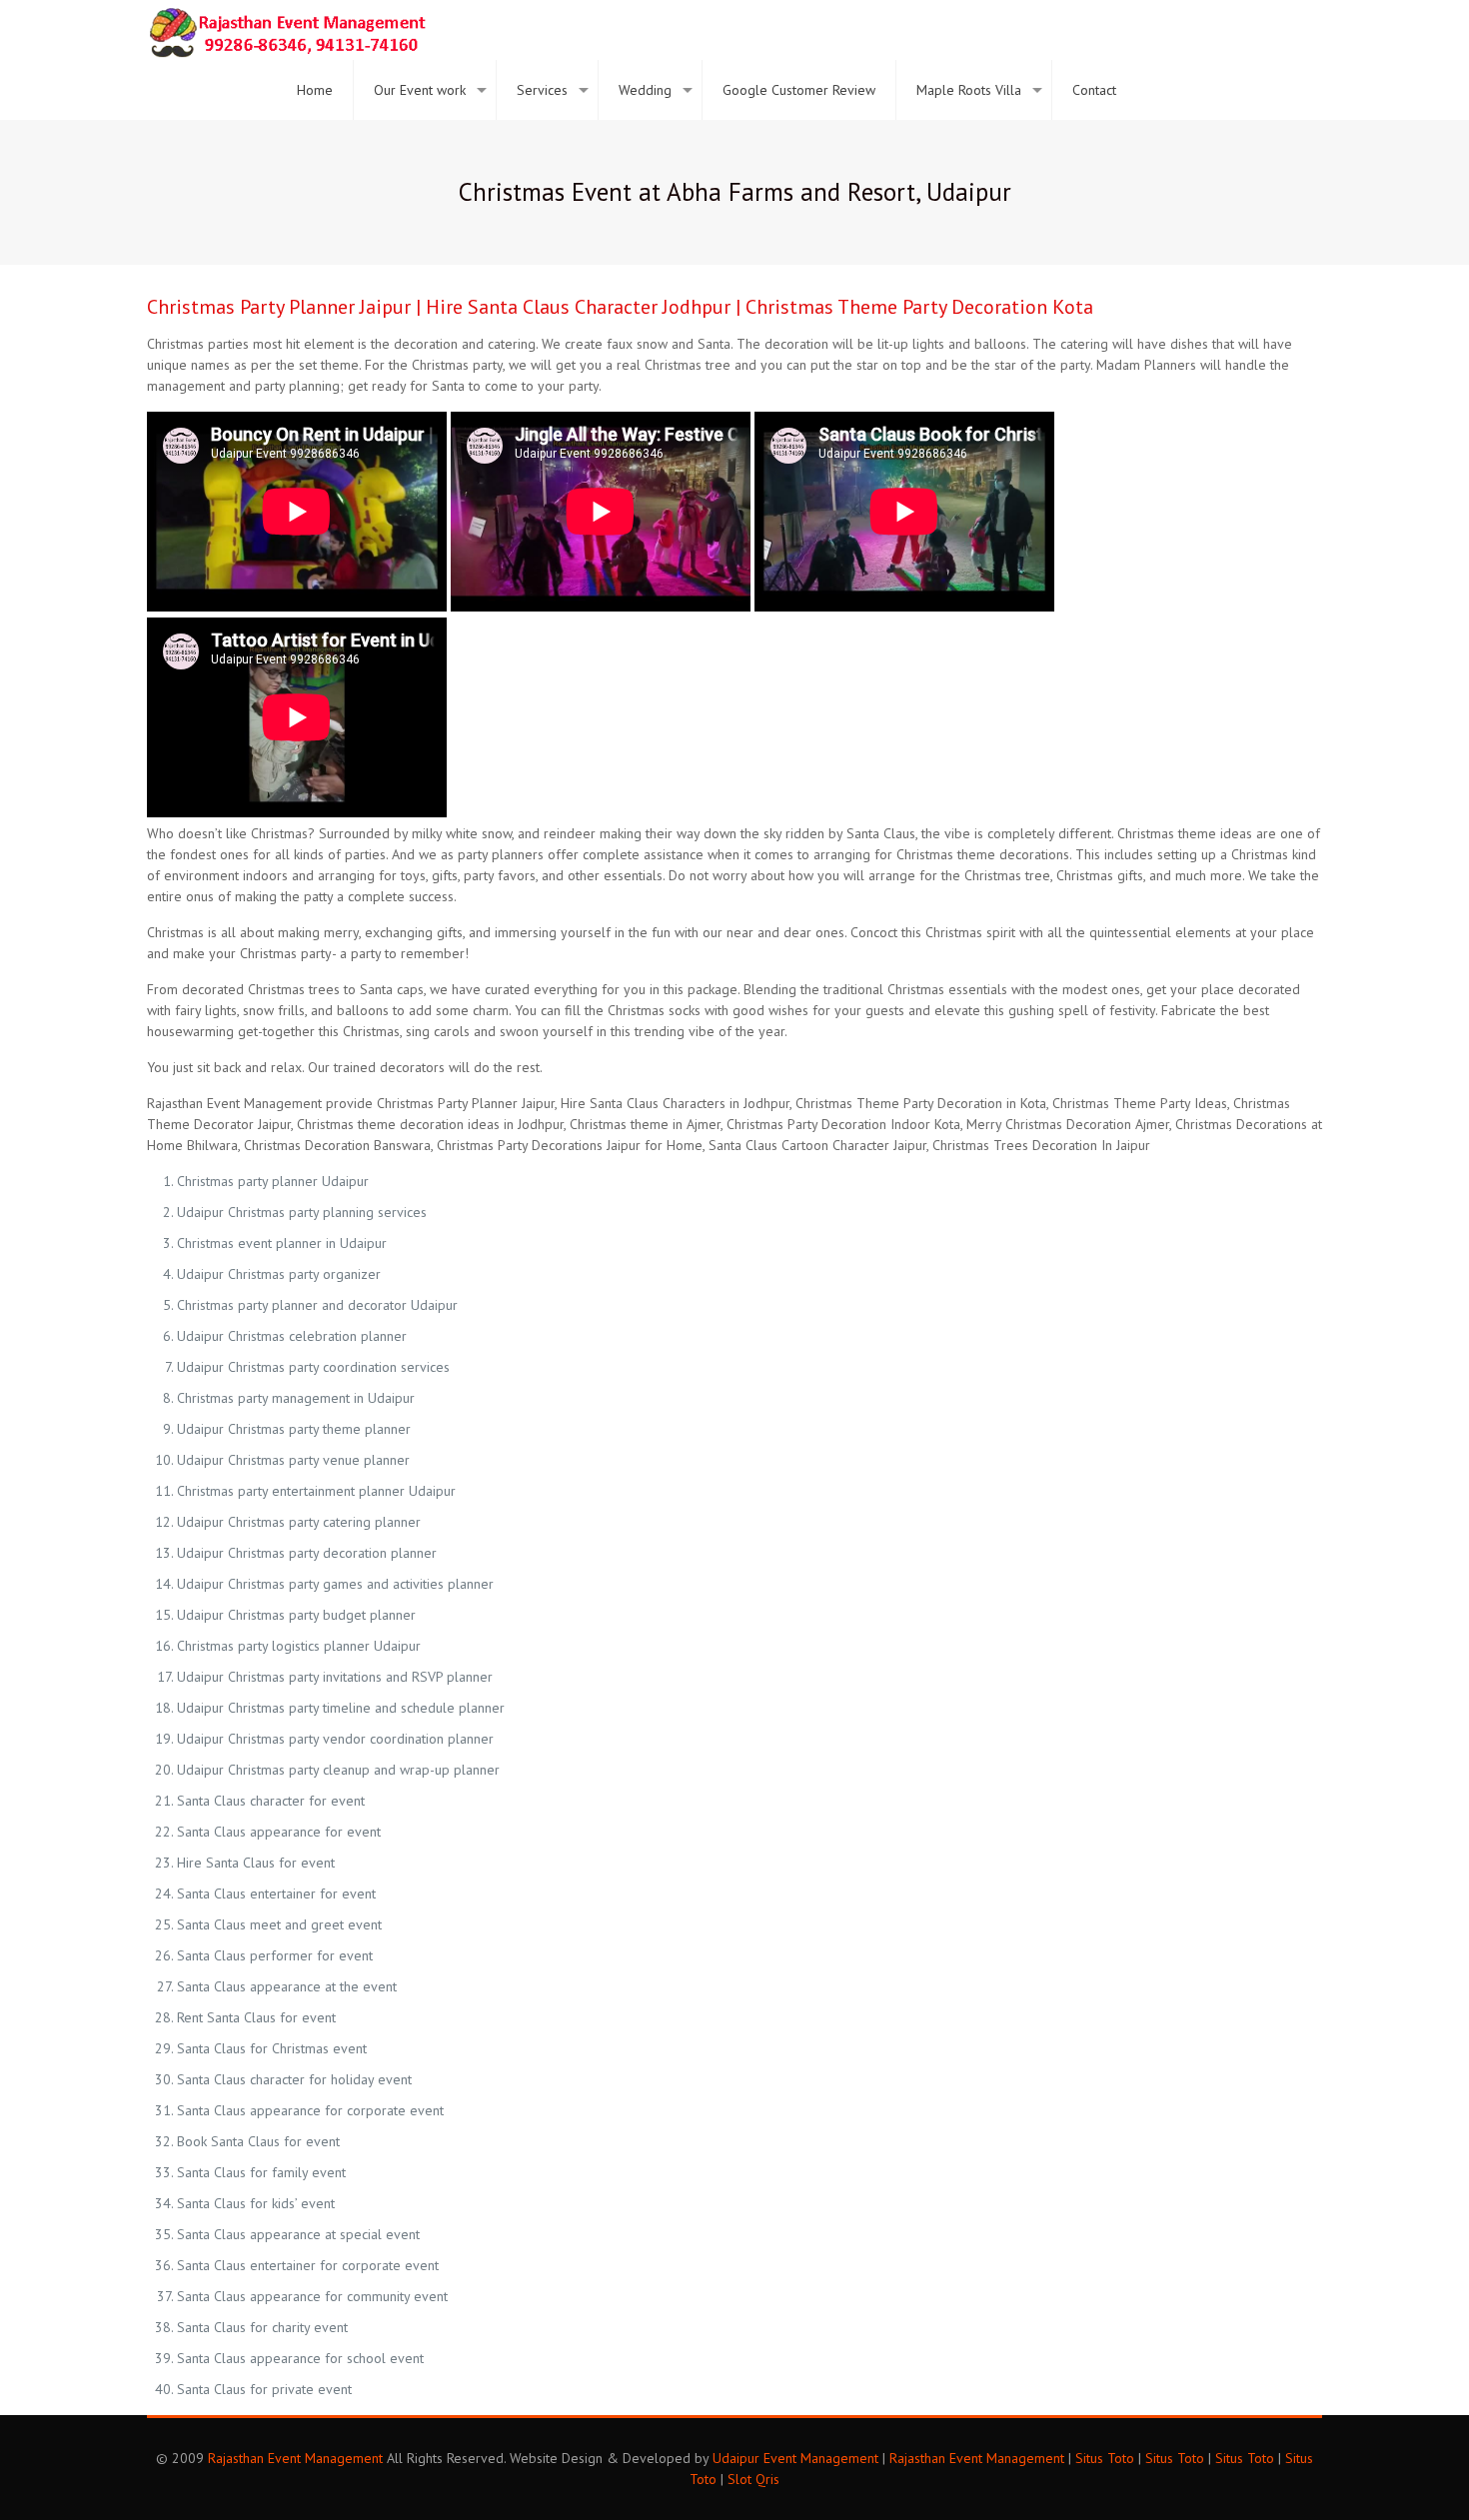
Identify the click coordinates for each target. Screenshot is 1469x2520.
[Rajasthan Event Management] (287, 30)
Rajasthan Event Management (295, 2458)
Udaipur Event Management (795, 2458)
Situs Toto (1105, 2458)
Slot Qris (753, 2479)
